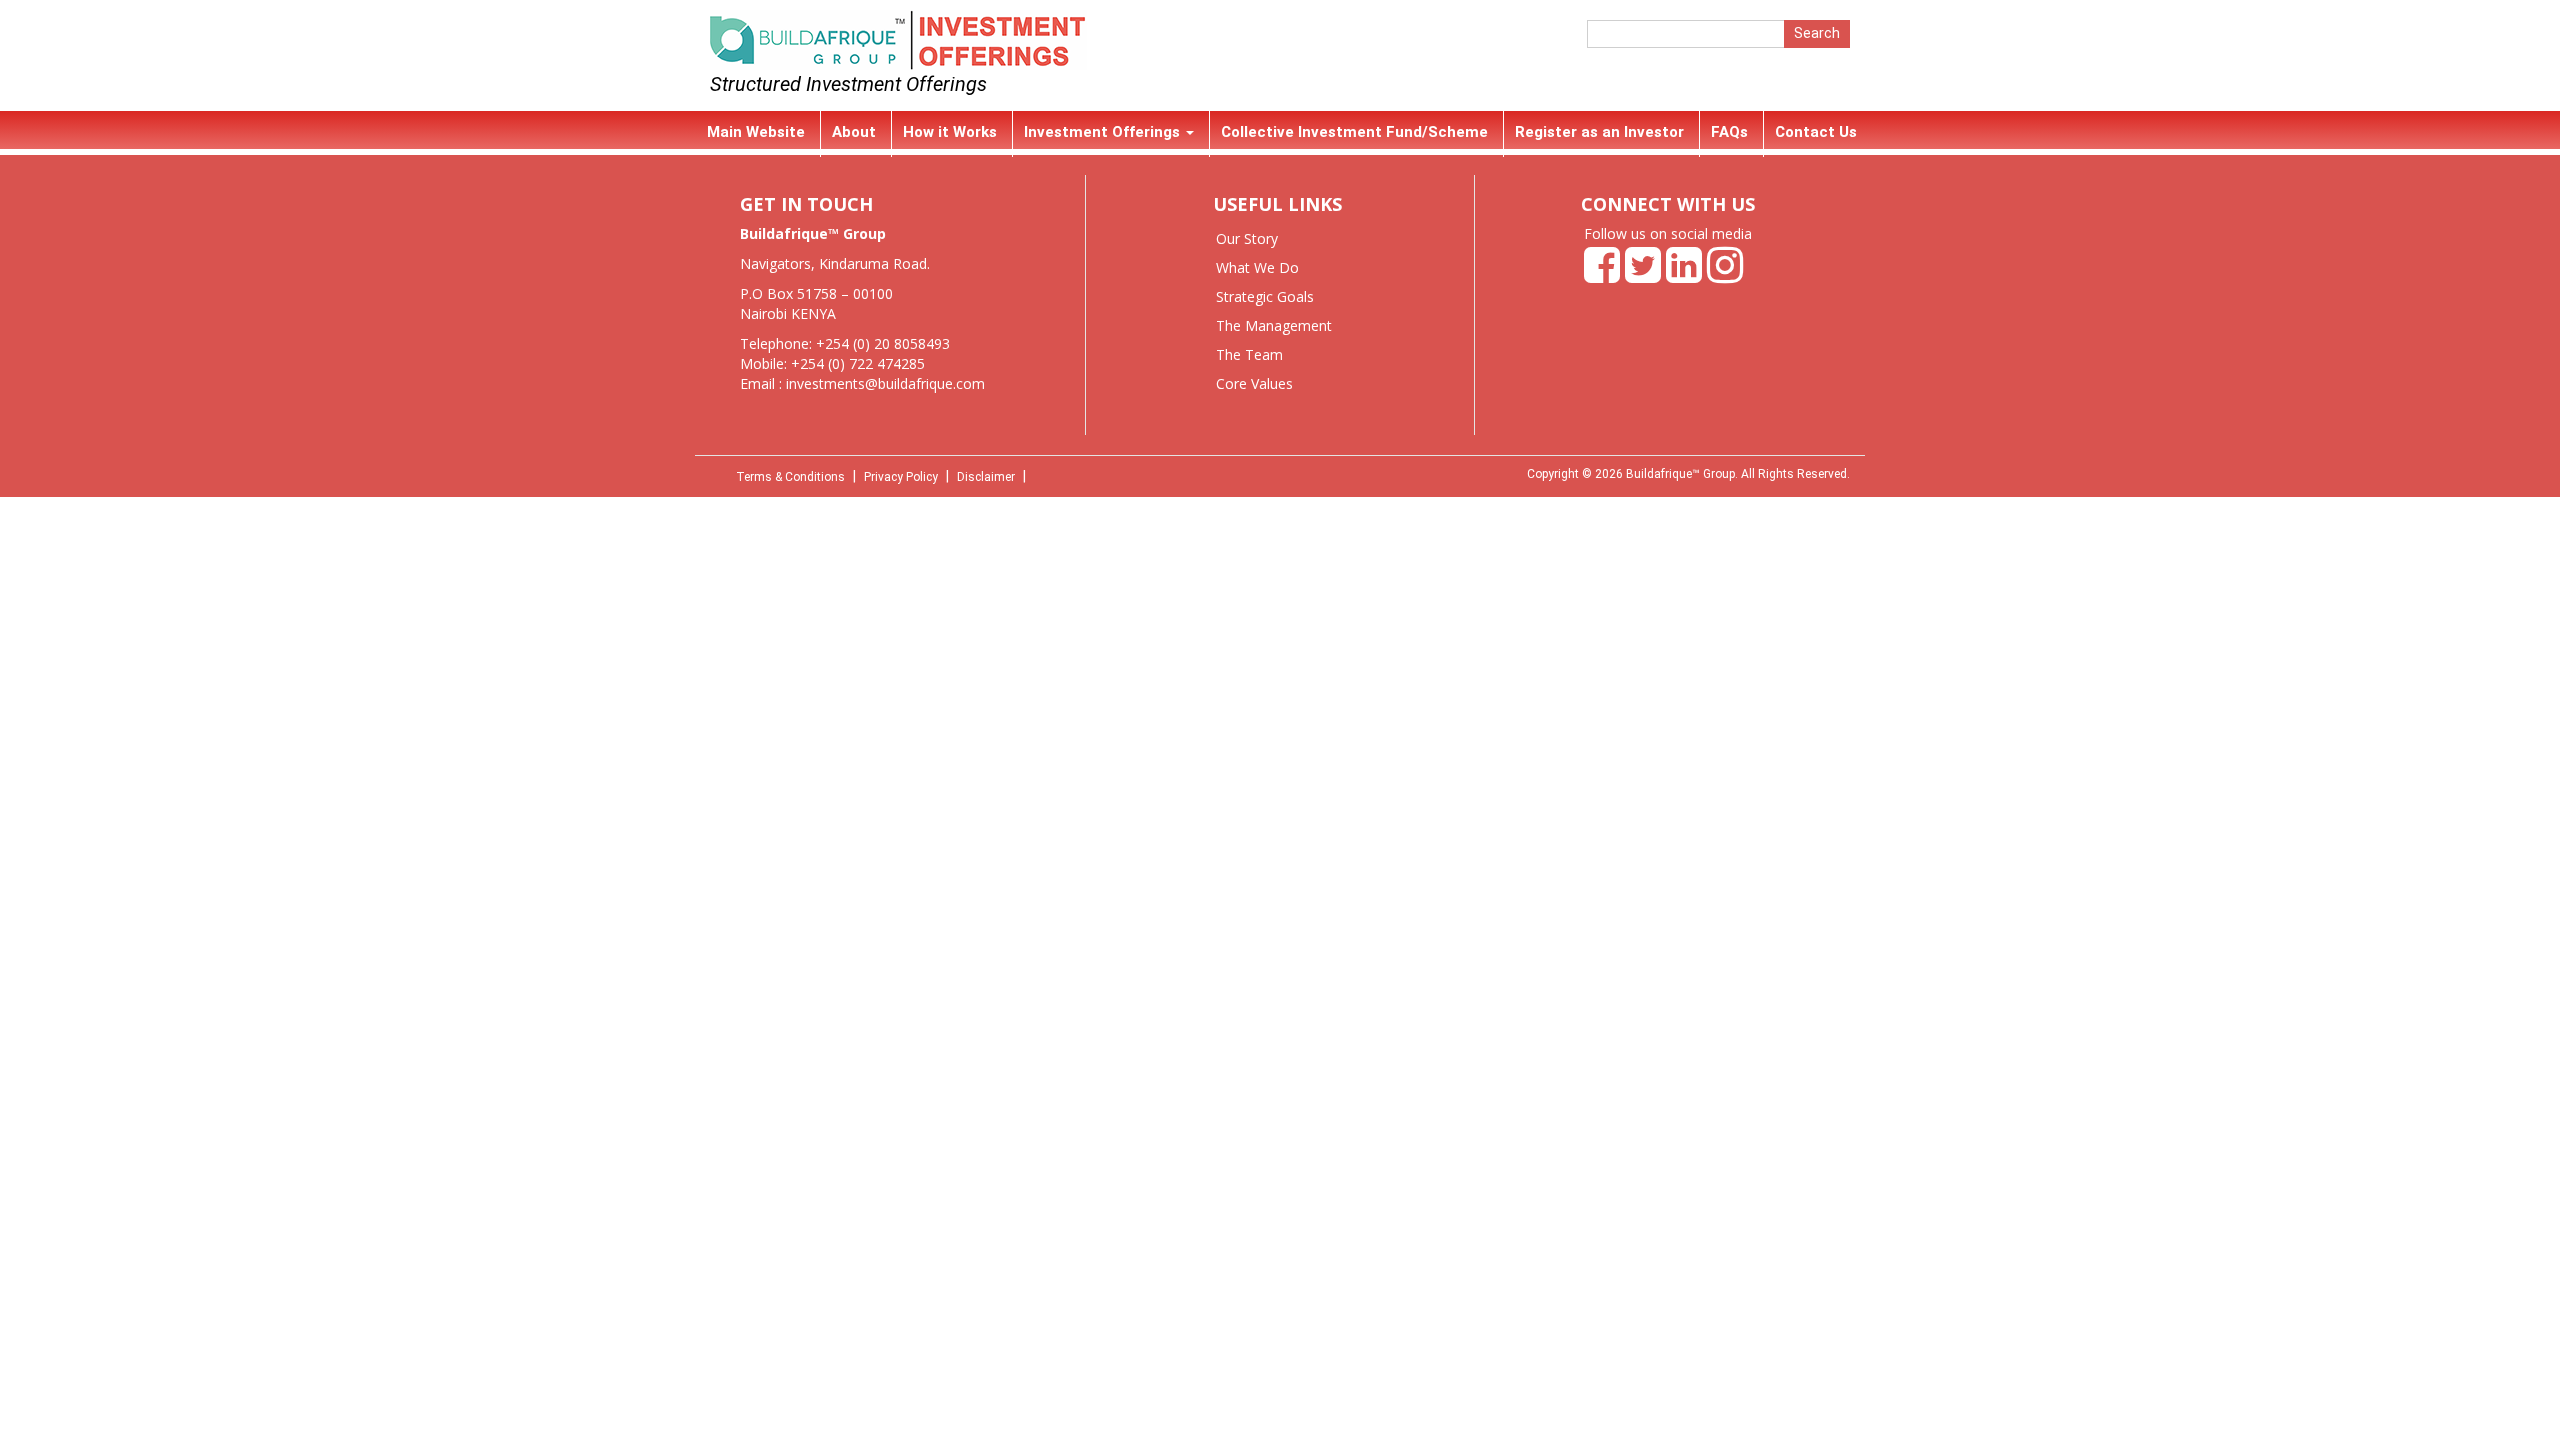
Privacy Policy (901, 477)
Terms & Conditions (790, 477)
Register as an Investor (1599, 132)
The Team (1249, 354)
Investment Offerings (1104, 132)
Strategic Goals (1265, 296)
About (854, 132)
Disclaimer (986, 477)
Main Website (756, 132)
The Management (1274, 325)
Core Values (1254, 383)
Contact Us (1816, 132)
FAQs (1729, 132)
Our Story (1247, 238)
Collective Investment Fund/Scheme (1354, 132)
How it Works (950, 132)
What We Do (1257, 267)
